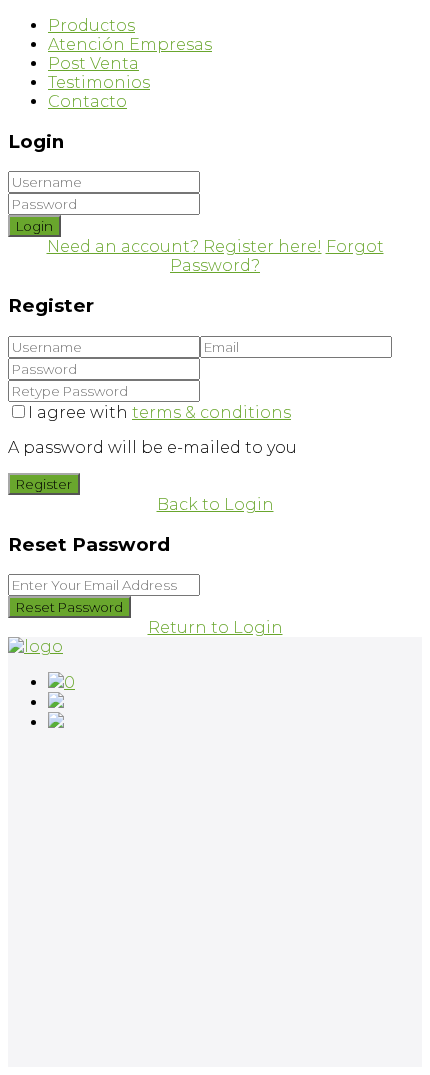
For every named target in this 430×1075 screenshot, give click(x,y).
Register (44, 484)
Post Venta (93, 63)
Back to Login (215, 504)
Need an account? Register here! (184, 246)
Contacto (87, 101)
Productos (91, 25)
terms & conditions (211, 412)
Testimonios (99, 82)
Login (34, 226)
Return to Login (215, 627)
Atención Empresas (130, 44)
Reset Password (69, 607)
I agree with (159, 412)
